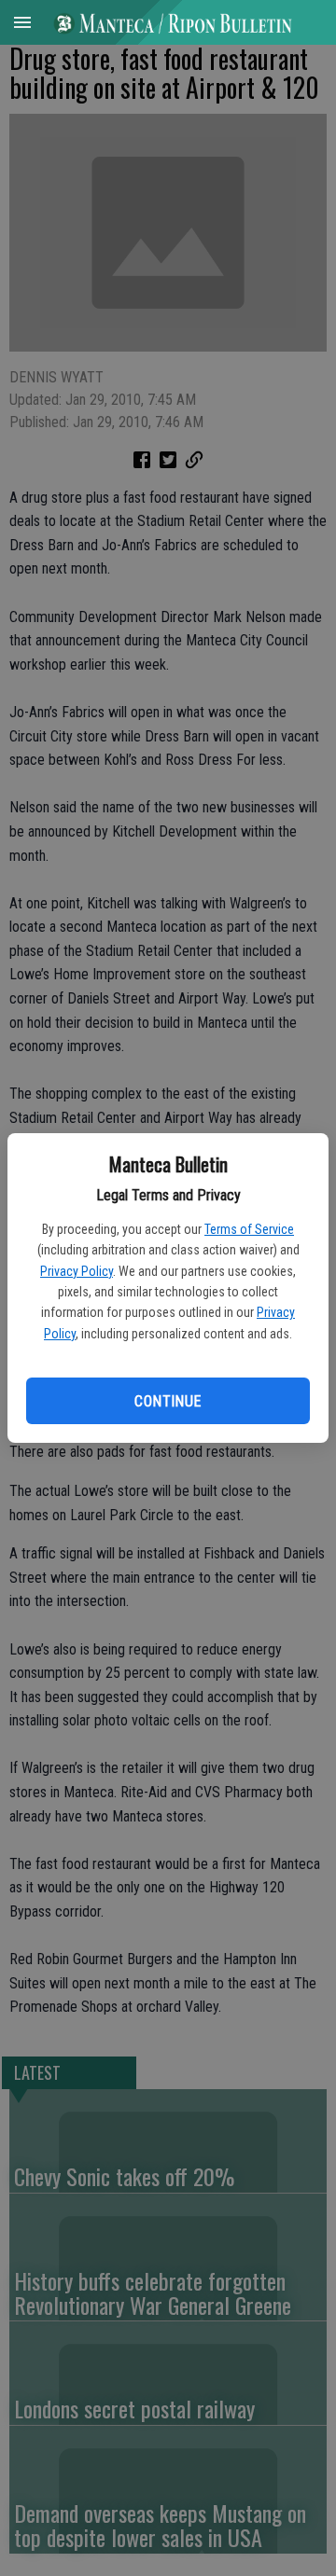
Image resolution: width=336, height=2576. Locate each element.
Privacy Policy (77, 1271)
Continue (168, 1401)
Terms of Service (249, 1229)
